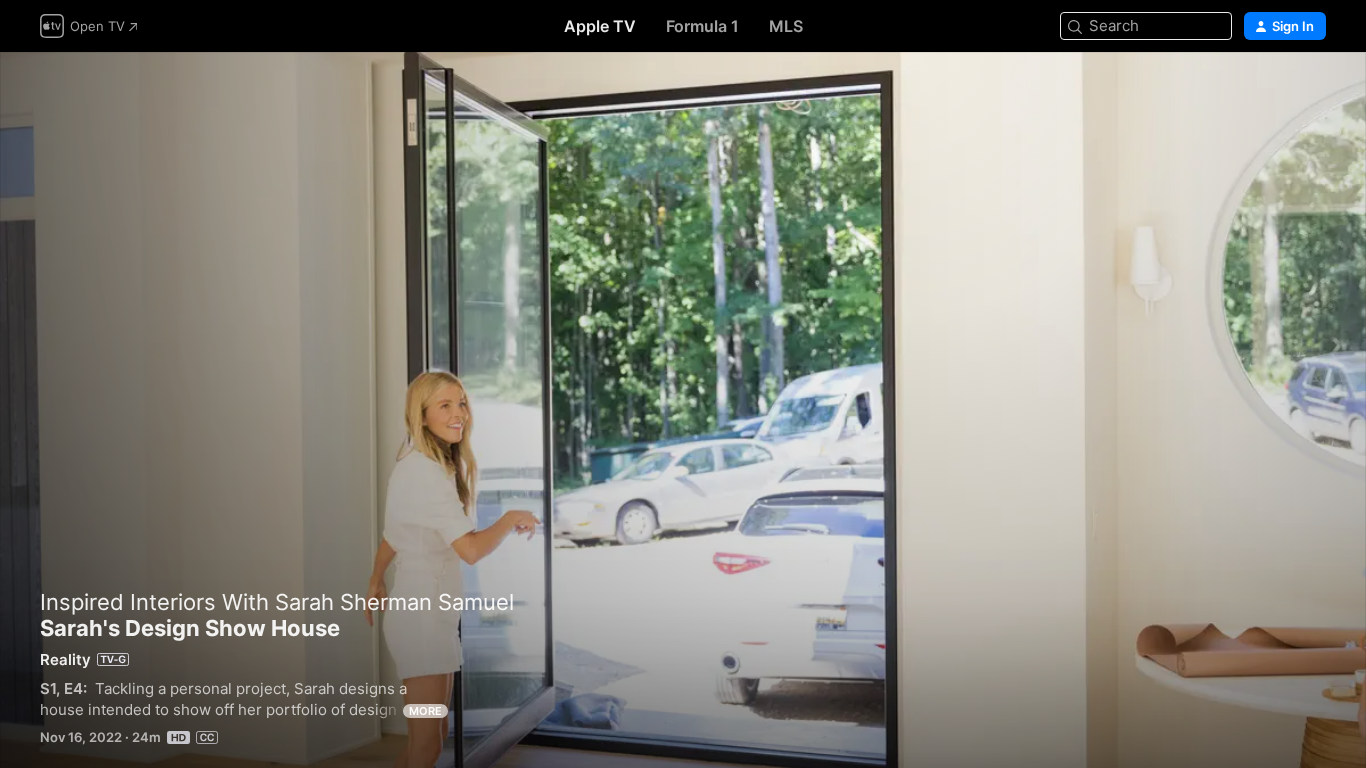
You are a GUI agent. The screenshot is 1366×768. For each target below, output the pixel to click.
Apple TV (600, 26)
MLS (786, 26)
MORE (425, 711)
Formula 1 (702, 26)
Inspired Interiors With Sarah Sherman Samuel (277, 602)
